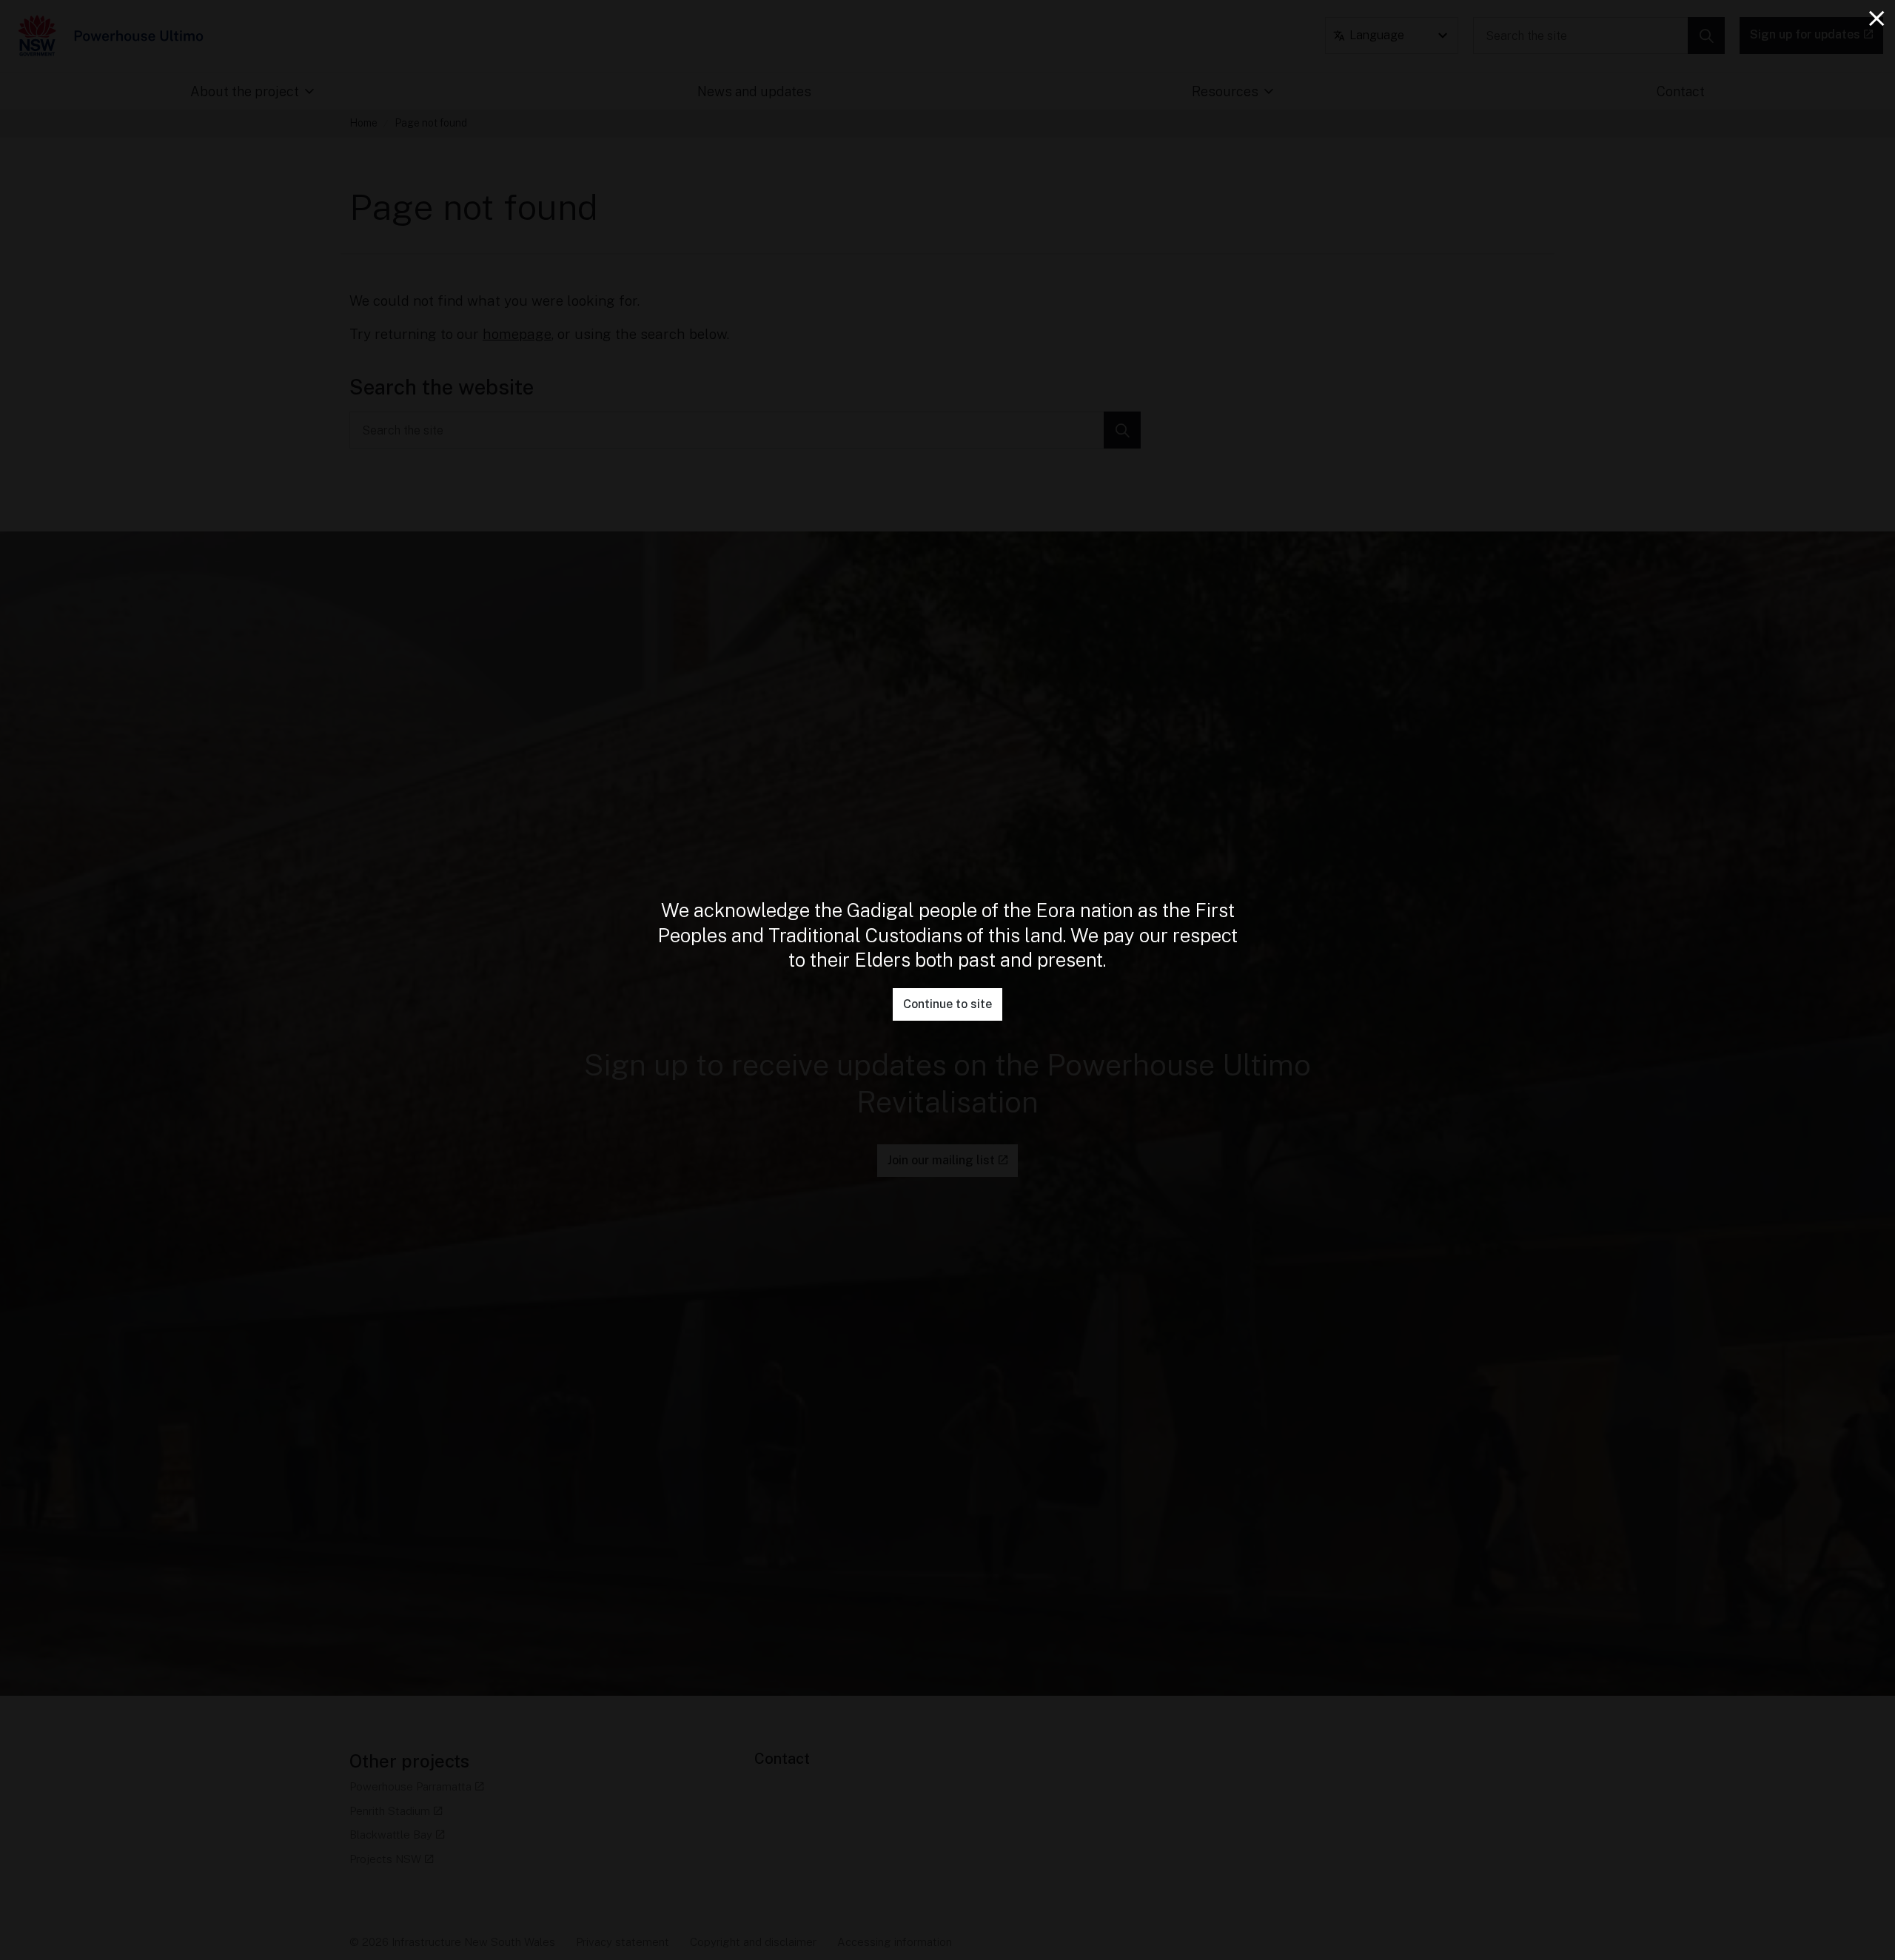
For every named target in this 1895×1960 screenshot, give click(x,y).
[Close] (1876, 19)
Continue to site (947, 1004)
